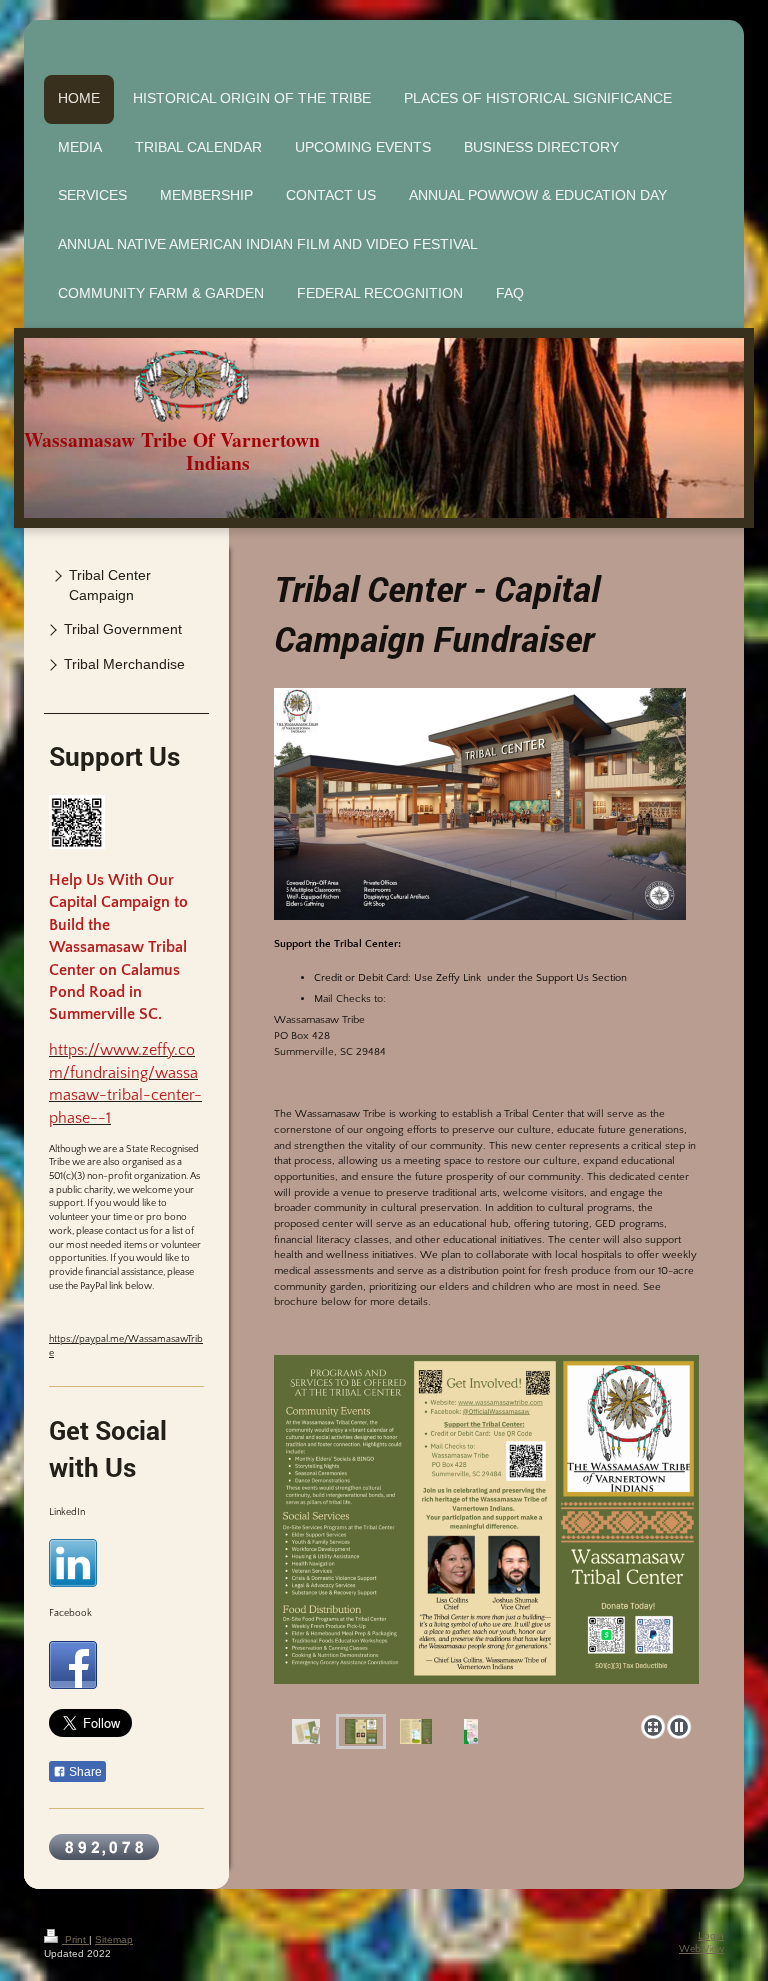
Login (711, 1935)
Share (84, 1772)
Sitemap (114, 1939)
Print (75, 1939)
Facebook (70, 1613)
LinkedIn (67, 1512)
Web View (701, 1949)
